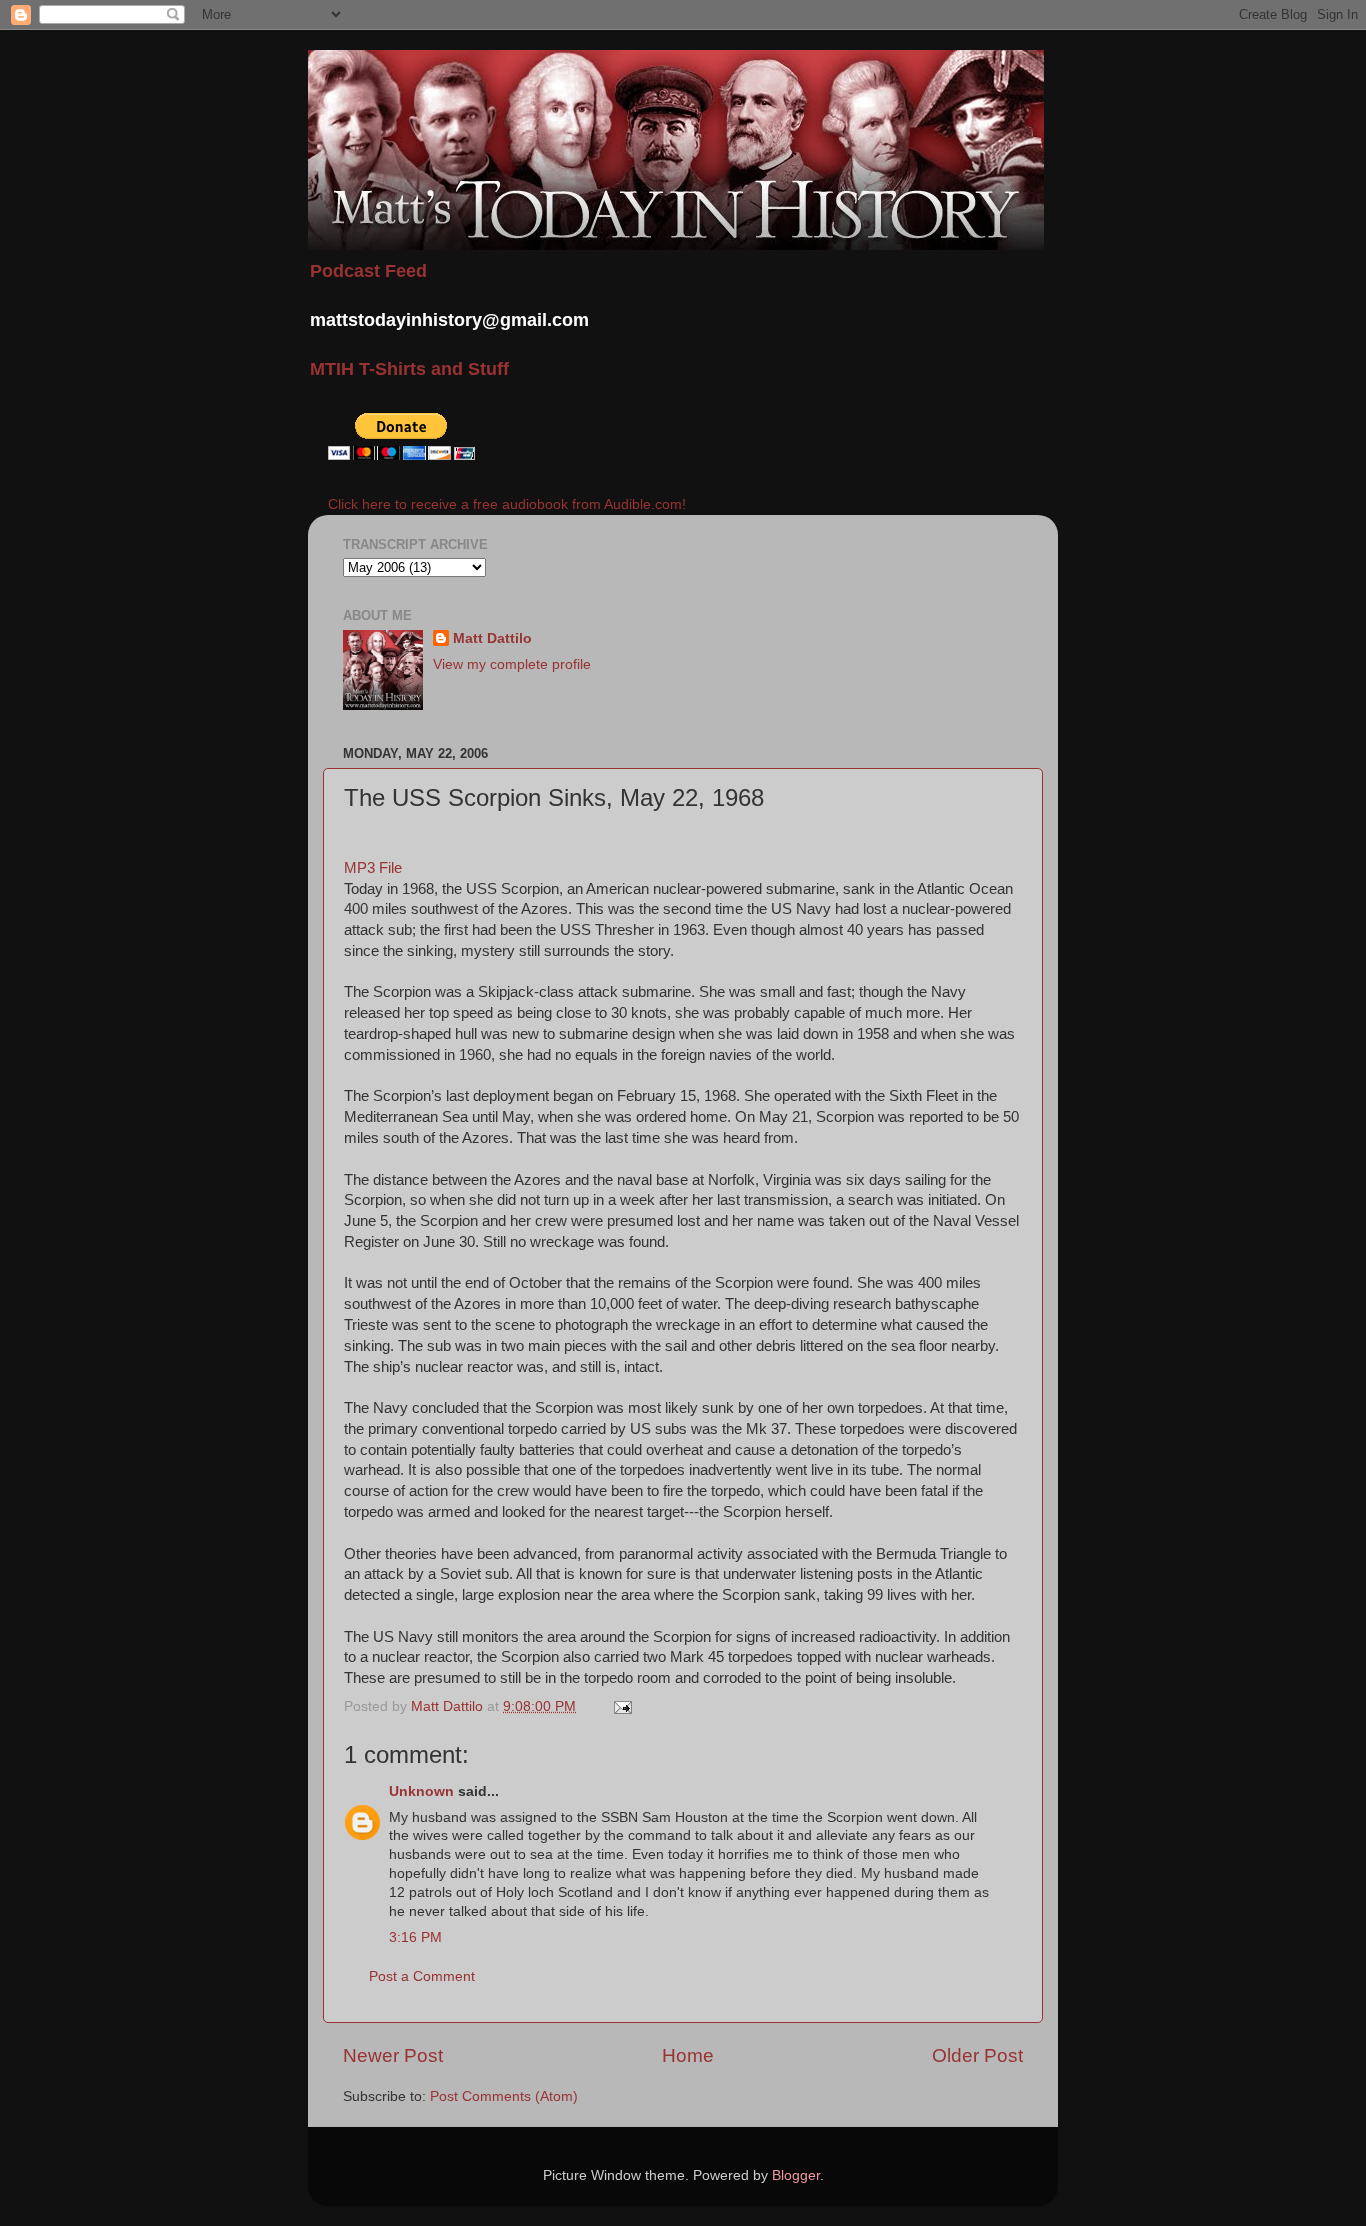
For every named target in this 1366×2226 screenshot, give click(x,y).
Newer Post (393, 2055)
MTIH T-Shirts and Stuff (409, 369)
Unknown (421, 1791)
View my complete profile (512, 664)
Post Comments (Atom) (504, 2096)
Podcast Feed (368, 271)
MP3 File (373, 868)
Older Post (977, 2055)
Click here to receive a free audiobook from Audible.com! (507, 504)
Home (688, 2055)
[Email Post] (621, 1706)
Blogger (796, 2175)
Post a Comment (422, 1976)
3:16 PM (415, 1937)
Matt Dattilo (492, 638)
